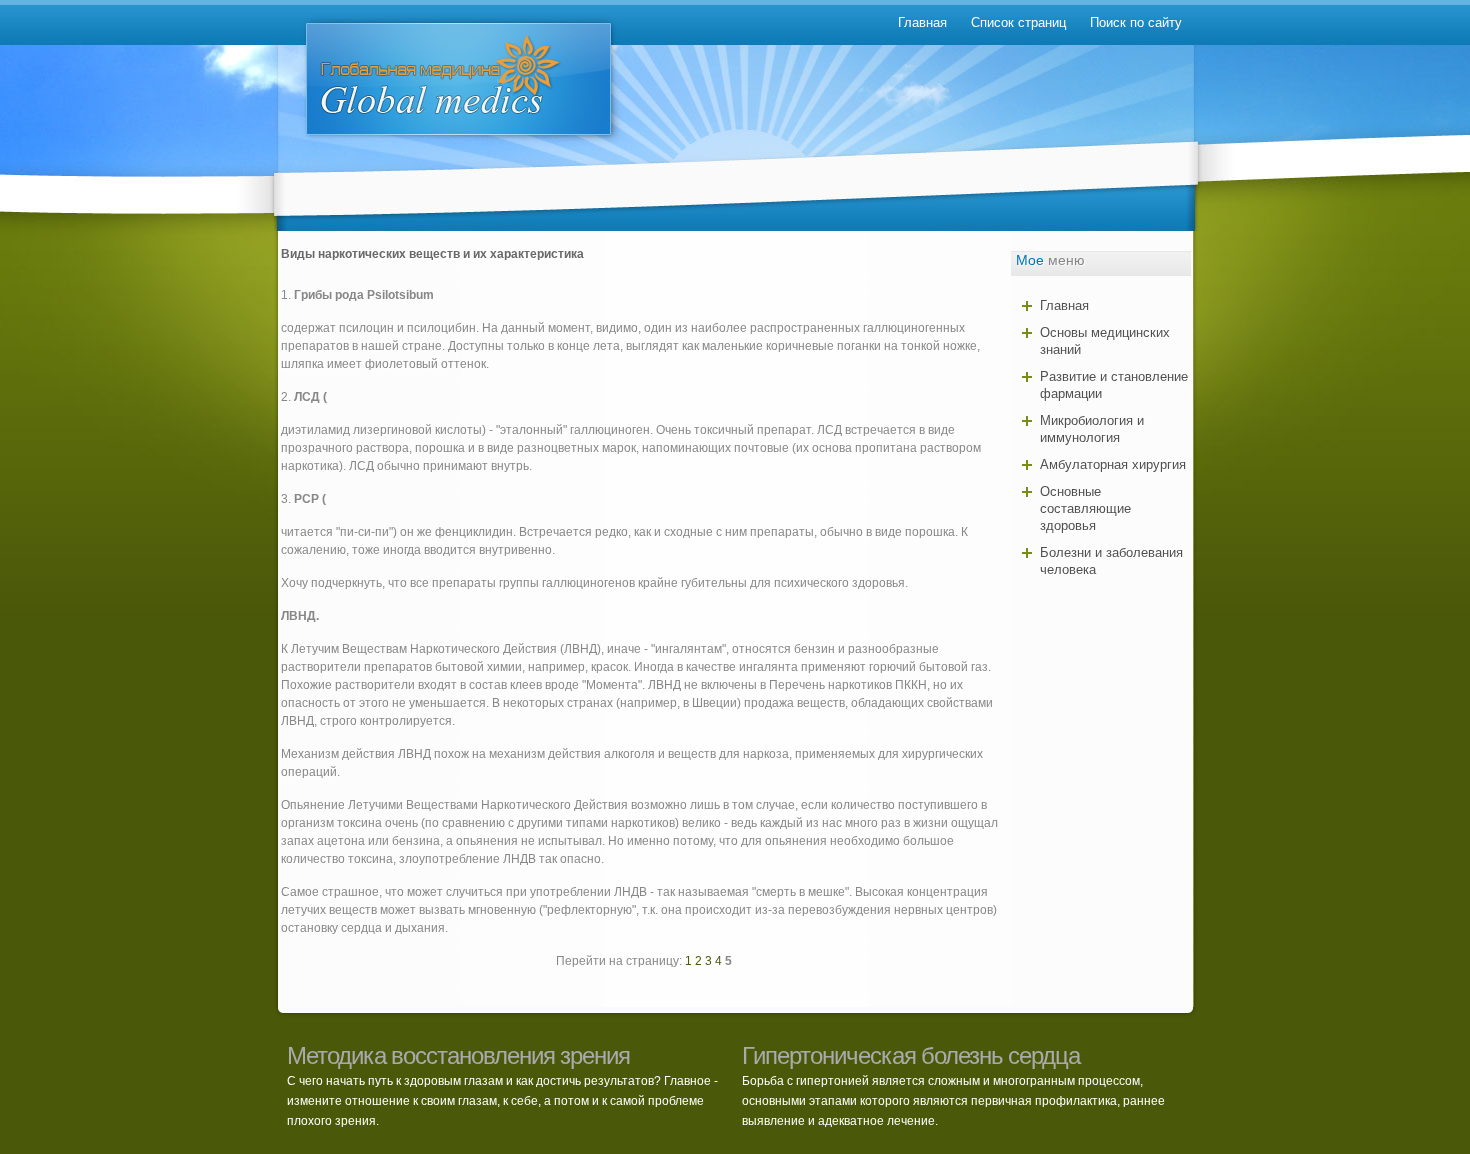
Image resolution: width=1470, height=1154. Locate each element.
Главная (922, 22)
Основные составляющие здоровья (1085, 508)
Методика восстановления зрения (458, 1055)
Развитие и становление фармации (1114, 385)
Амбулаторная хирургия (1113, 464)
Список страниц (1018, 22)
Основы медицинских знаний (1105, 341)
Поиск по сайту (1136, 22)
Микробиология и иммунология (1092, 429)
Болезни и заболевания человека (1111, 561)
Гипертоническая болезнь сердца (911, 1055)
